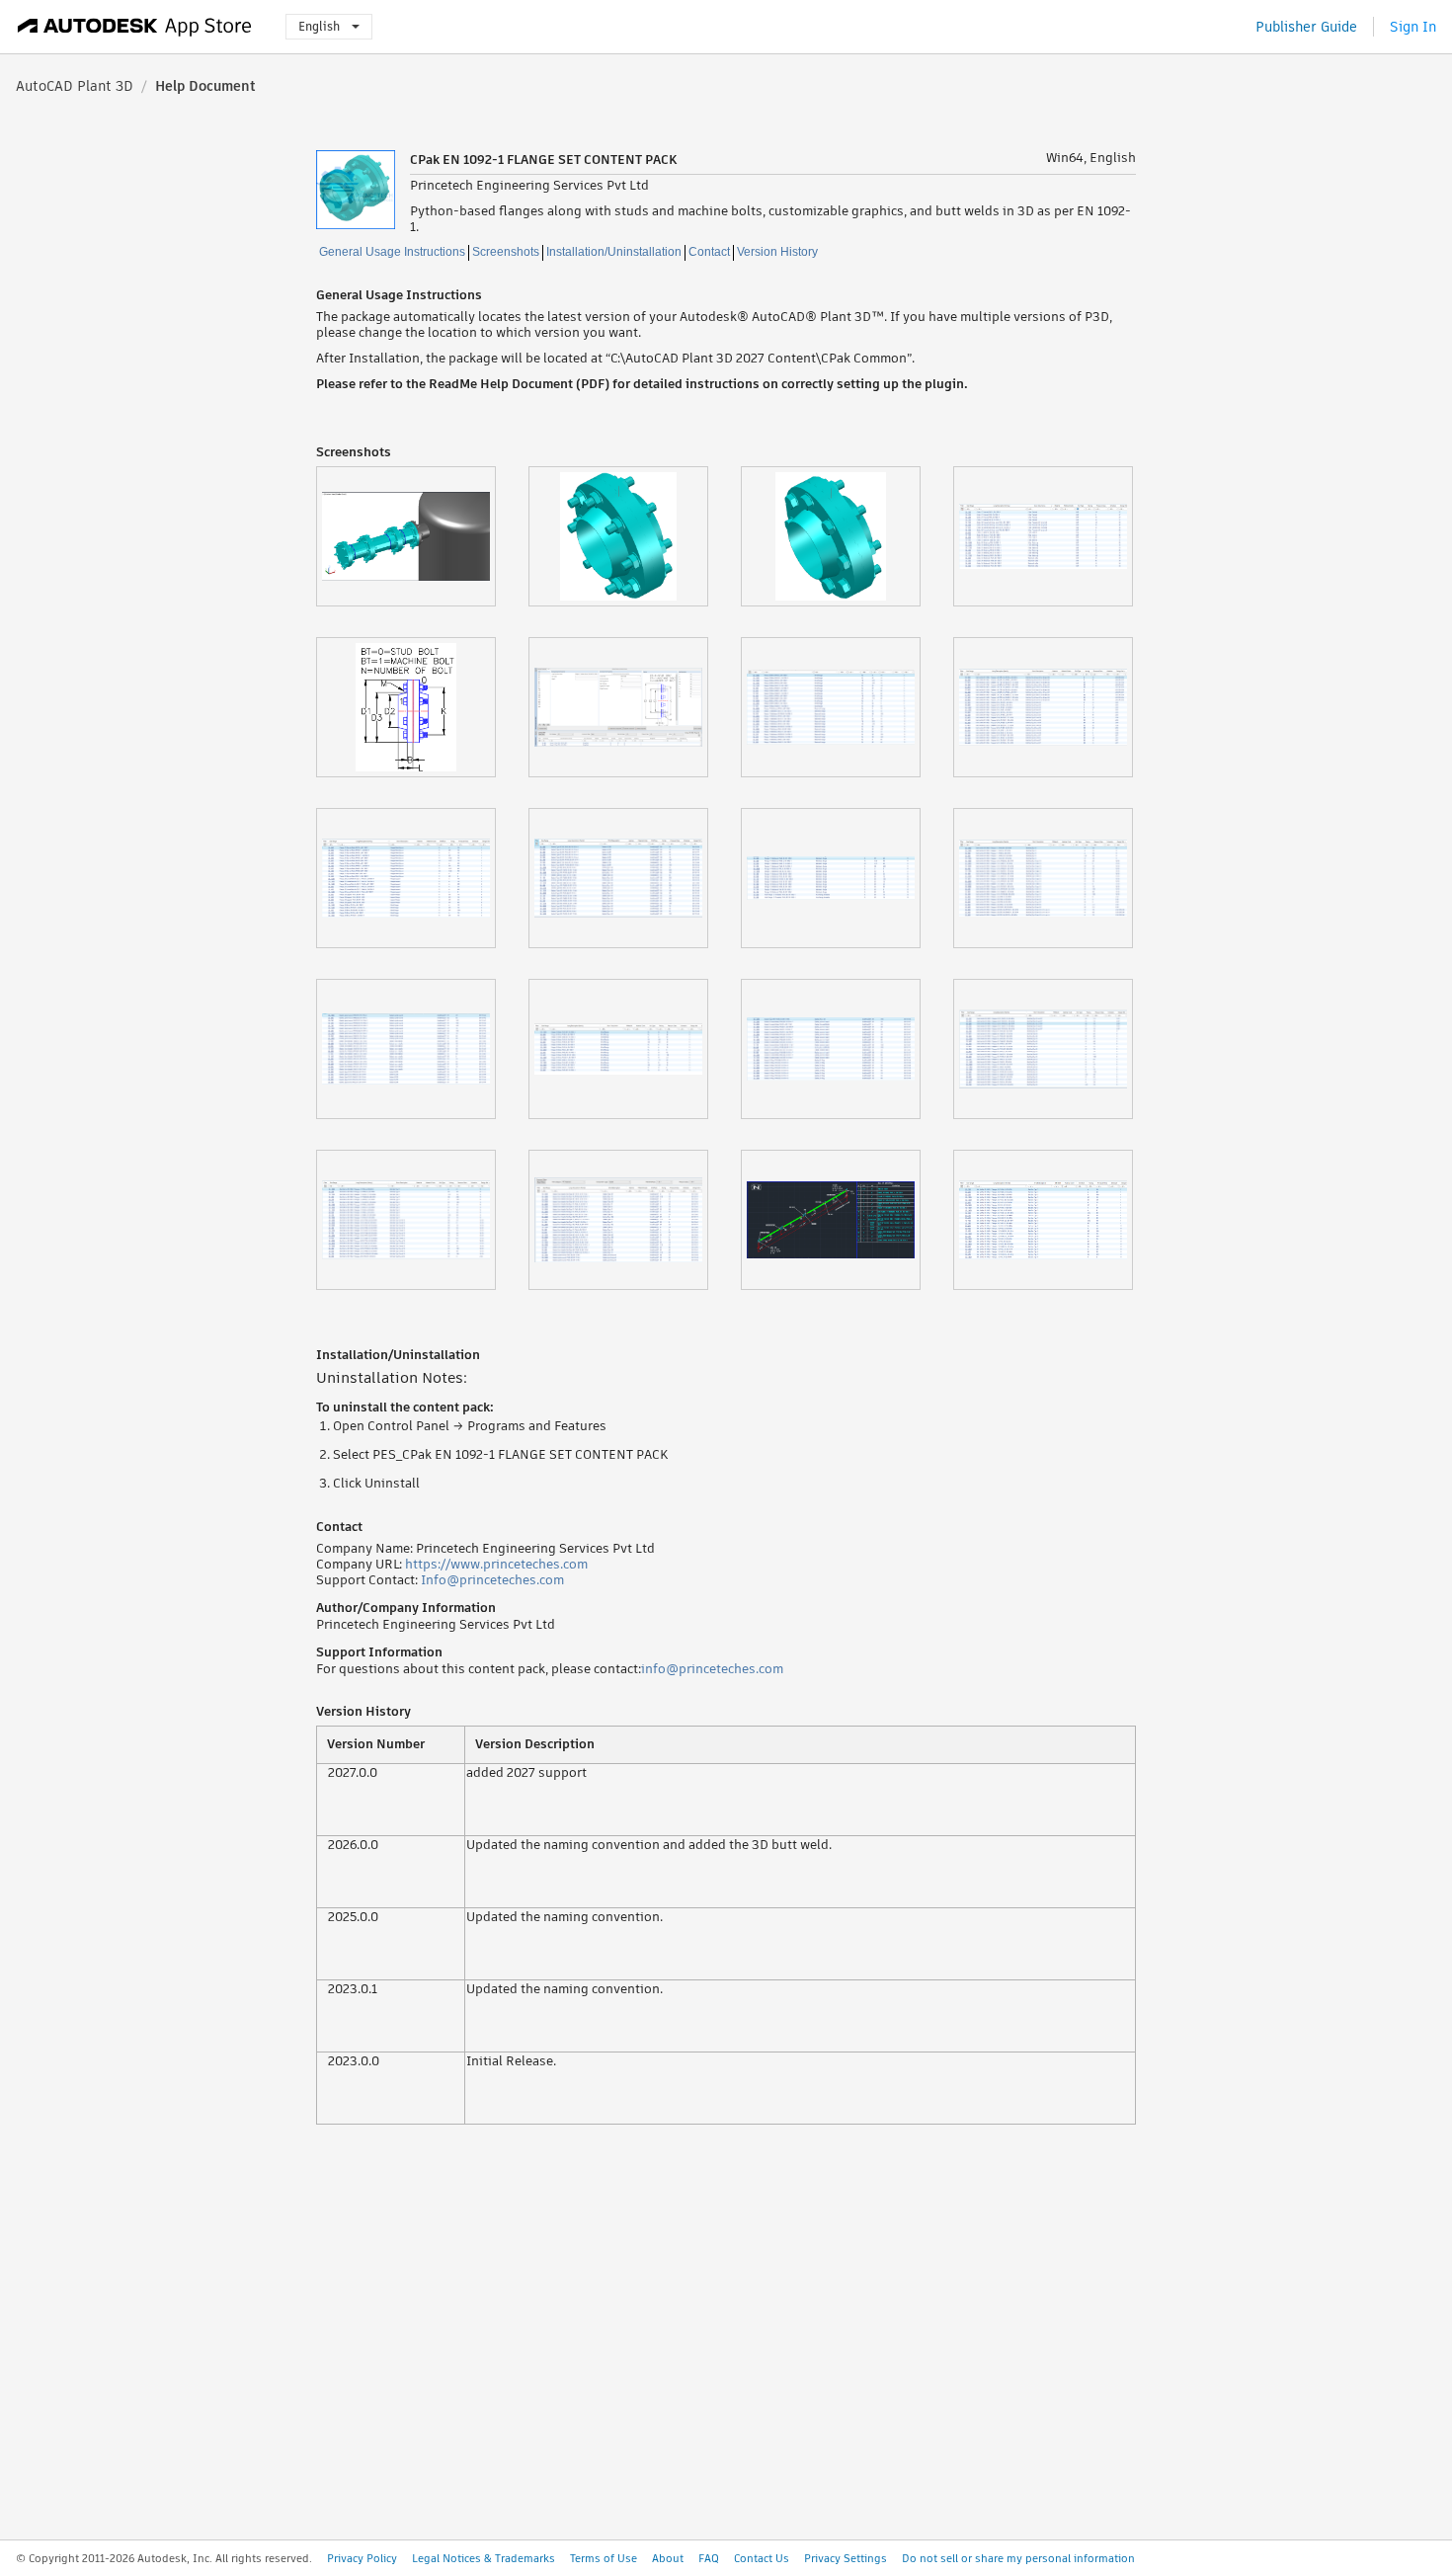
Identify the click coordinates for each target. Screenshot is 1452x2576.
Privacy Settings (846, 2558)
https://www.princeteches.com (496, 1564)
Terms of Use (604, 2558)
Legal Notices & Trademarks (484, 2558)
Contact (709, 252)
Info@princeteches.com (492, 1580)
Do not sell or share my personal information (1018, 2558)
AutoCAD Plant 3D (75, 86)
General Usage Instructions (392, 252)
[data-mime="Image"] (422, 536)
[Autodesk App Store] (135, 27)
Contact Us (762, 2558)
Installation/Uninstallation (614, 252)
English (319, 26)
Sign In (1413, 27)
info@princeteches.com (712, 1669)
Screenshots (506, 252)
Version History (777, 252)
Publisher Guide (1306, 27)
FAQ (709, 2558)
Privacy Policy (362, 2558)
